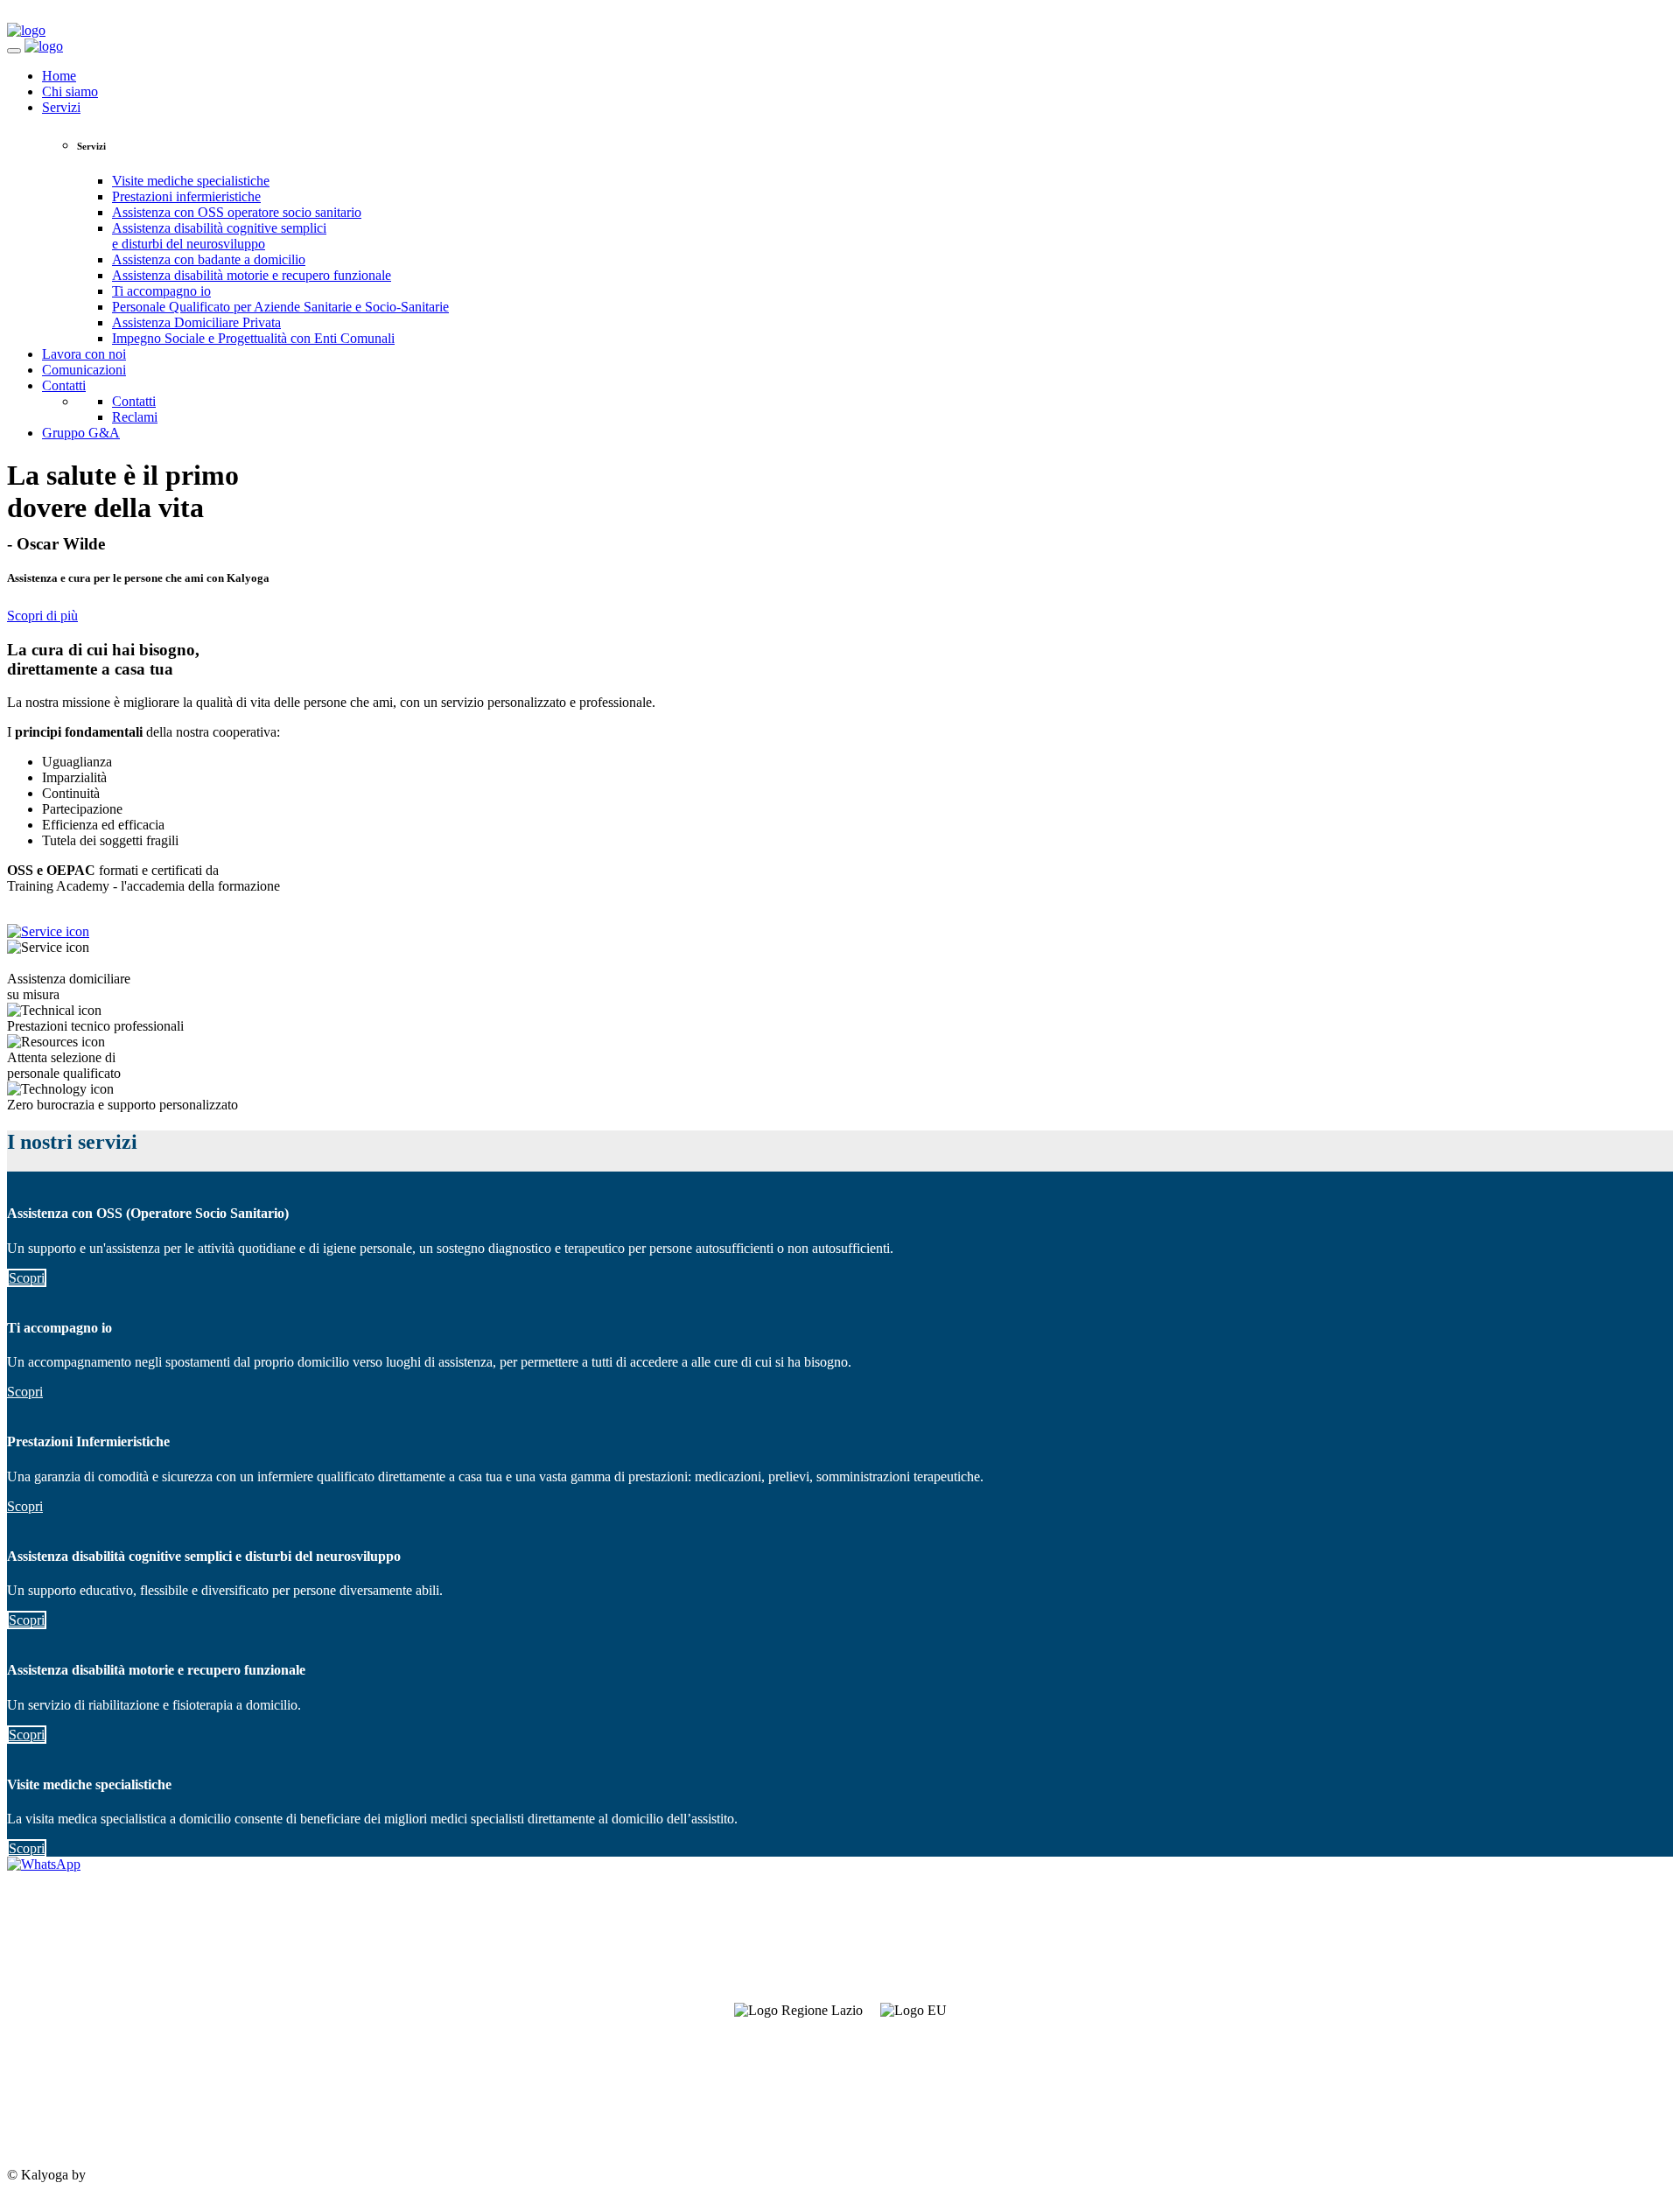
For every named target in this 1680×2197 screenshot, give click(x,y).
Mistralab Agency (138, 2175)
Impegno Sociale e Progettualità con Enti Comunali (253, 338)
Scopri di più (42, 616)
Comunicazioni (84, 370)
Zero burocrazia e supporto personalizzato (122, 1105)
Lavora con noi (84, 354)
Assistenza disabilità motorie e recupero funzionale (252, 275)
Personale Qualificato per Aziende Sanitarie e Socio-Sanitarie (280, 307)
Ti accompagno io (161, 291)
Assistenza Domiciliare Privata (196, 322)
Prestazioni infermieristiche (186, 196)
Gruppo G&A (81, 433)
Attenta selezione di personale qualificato (64, 1065)
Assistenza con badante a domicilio (209, 259)
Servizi (61, 107)
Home (59, 76)
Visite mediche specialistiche (191, 181)
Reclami (135, 417)
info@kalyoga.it (52, 2115)
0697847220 (42, 2085)
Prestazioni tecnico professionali (95, 1026)
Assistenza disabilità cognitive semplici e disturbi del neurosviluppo (219, 236)
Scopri (27, 1278)
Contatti (64, 385)
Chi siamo (70, 91)
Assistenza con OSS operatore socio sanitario (237, 212)
